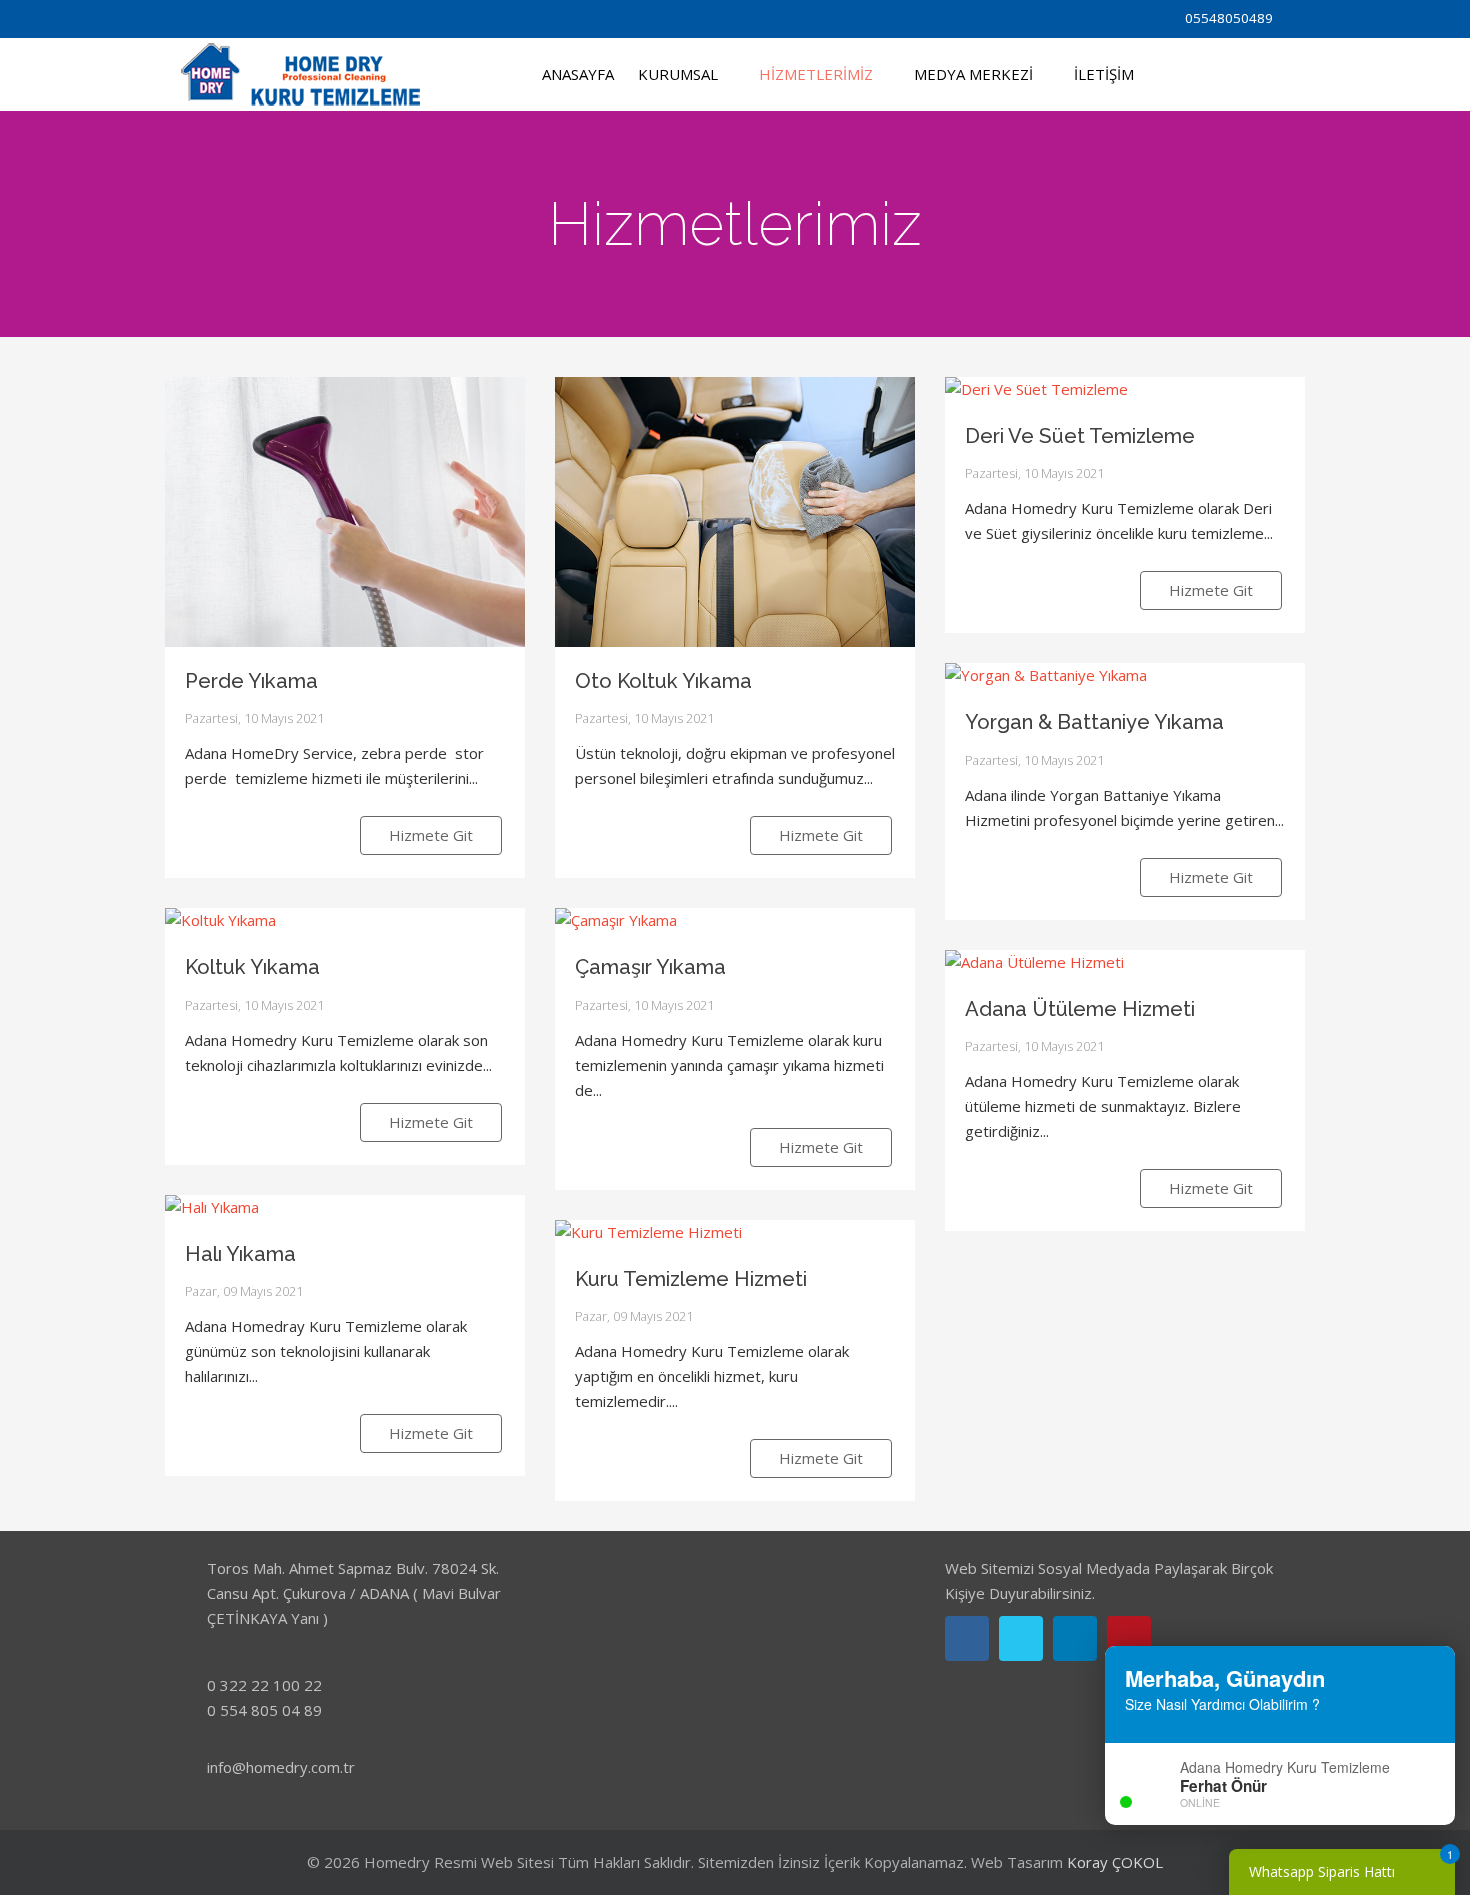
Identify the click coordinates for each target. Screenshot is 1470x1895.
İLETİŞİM (1104, 74)
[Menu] (1179, 74)
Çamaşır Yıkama (650, 967)
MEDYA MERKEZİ (973, 74)
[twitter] (219, 17)
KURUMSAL (678, 74)
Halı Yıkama (240, 1254)
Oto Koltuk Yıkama (663, 681)
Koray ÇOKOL (1115, 1862)
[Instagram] (245, 17)
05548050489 (1229, 18)
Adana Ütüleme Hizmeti (1080, 1009)
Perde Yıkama (251, 681)
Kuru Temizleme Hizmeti (691, 1279)
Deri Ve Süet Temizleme (1080, 436)
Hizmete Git (431, 835)
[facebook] (193, 17)
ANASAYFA (578, 74)
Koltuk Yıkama (252, 967)
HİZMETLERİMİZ (816, 74)
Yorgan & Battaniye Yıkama (1094, 722)
